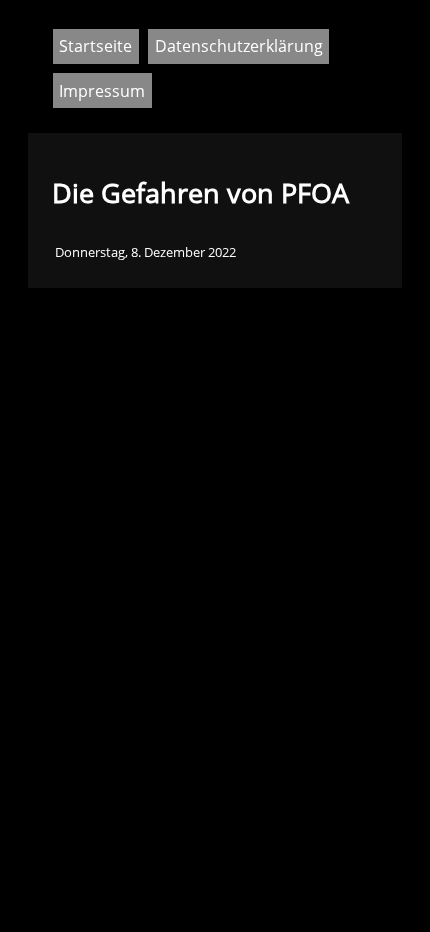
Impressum (102, 91)
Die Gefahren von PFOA (200, 193)
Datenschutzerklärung (239, 46)
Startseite (95, 46)
